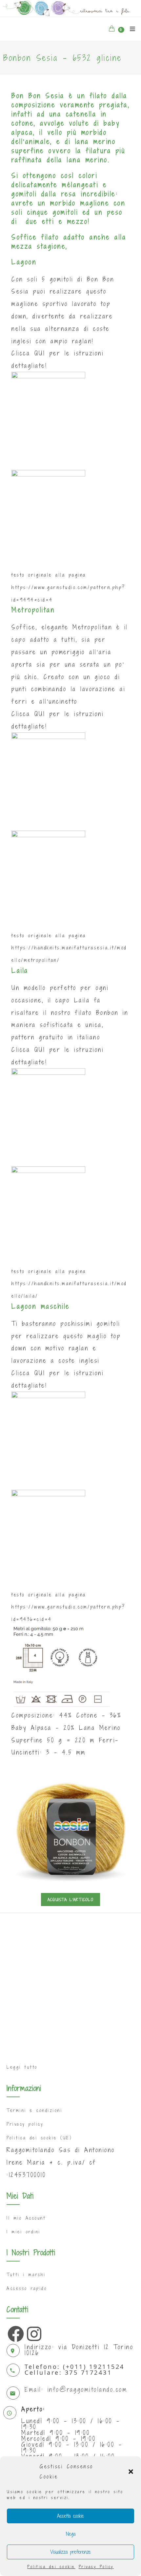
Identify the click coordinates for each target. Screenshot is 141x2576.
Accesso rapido (27, 2288)
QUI (40, 353)
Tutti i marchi (26, 2275)
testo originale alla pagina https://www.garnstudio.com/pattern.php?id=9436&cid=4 (69, 1607)
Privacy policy (25, 2124)
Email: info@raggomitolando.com (76, 2389)
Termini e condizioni (34, 2110)
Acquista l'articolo (70, 1900)
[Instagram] (33, 2332)
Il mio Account (26, 2218)
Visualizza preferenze (70, 2552)
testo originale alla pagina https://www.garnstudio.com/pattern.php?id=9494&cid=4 (69, 587)
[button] (131, 2472)
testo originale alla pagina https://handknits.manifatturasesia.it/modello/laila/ (69, 1284)
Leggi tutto (22, 2067)
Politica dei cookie (51, 2567)
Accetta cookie (70, 2516)
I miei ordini (24, 2232)
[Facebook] (14, 2332)
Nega (71, 2534)
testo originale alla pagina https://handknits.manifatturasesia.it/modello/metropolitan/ (69, 948)
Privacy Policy (96, 2567)
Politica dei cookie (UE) (39, 2138)
